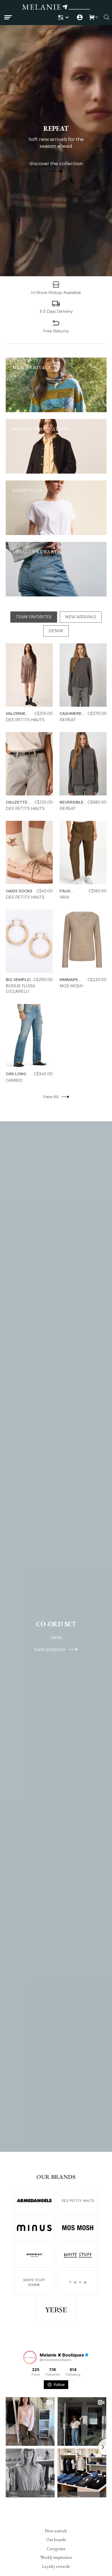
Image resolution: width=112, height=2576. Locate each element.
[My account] (80, 17)
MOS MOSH (71, 986)
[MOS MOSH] (78, 2228)
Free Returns (56, 331)
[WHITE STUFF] (78, 2255)
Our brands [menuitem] (56, 2540)
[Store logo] (56, 8)
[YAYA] (78, 2283)
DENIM (56, 631)
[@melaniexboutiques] (30, 2357)
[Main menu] (8, 17)
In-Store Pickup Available (56, 292)
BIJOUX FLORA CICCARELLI (20, 989)
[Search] (107, 17)
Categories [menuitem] (56, 2548)
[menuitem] (64, 17)
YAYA (64, 897)
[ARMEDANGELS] (34, 2201)
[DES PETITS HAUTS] (78, 2201)
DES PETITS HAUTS (25, 720)
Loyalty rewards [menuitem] (56, 2566)
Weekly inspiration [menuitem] (56, 2557)
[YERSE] (56, 2310)
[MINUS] (34, 2228)
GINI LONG (16, 1074)
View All (50, 1097)
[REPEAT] (34, 2255)
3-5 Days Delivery (56, 311)
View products (52, 1649)
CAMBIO (14, 1080)
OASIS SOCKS (19, 891)
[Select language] (64, 17)
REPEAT (67, 720)
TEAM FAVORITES (34, 617)
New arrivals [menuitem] (56, 2531)
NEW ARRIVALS (81, 617)
